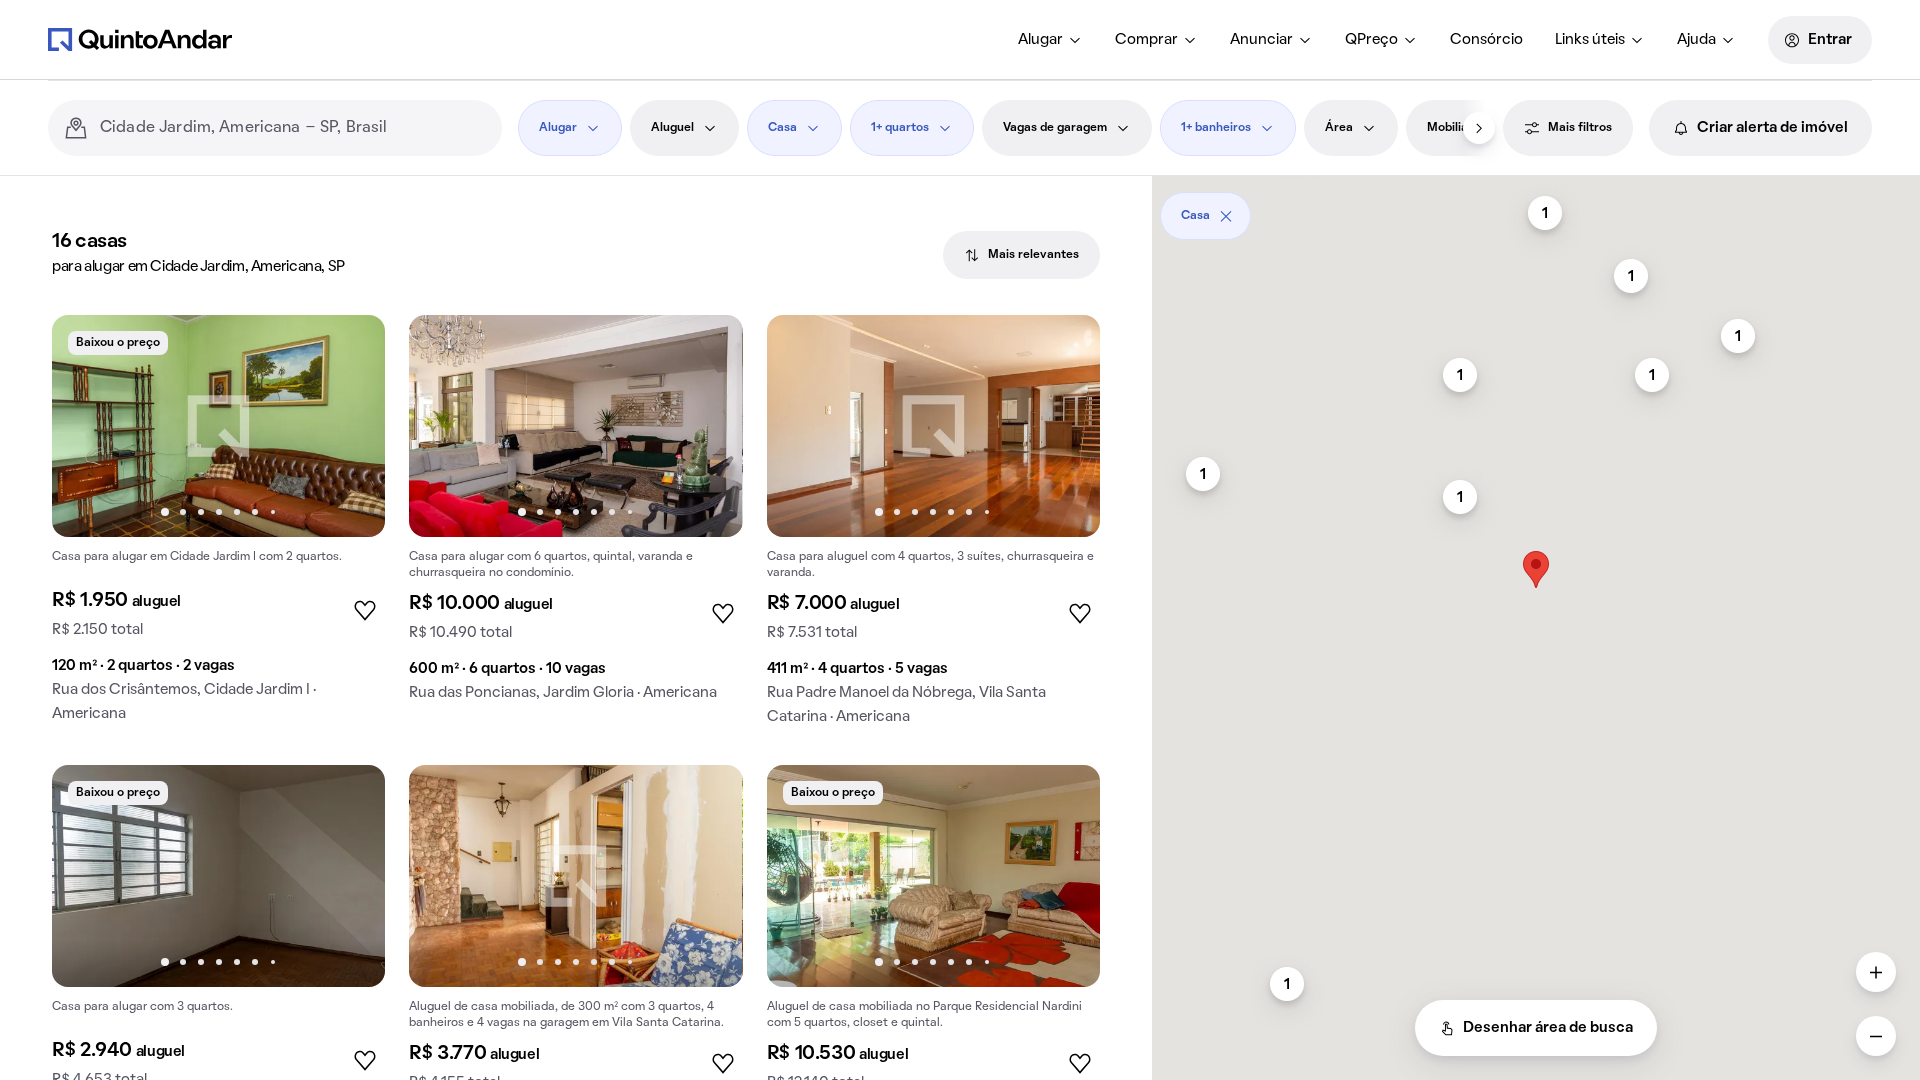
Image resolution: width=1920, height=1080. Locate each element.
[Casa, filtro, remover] (1226, 216)
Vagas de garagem (1055, 128)
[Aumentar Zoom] (1876, 972)
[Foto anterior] (88, 426)
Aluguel (672, 128)
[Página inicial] (140, 39)
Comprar (1146, 40)
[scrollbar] (1536, 208)
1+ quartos (900, 128)
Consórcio (1486, 40)
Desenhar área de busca (1548, 1028)
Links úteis (1590, 40)
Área (1339, 128)
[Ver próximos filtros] (1479, 128)
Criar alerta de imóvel (1772, 128)
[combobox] (293, 128)
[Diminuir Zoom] (1876, 1036)
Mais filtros (1580, 128)
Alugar (1040, 40)
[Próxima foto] (349, 426)
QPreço (1371, 40)
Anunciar (1261, 40)
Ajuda (1696, 40)
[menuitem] (1050, 40)
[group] (218, 526)
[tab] (1021, 255)
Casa (782, 128)
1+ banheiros (1216, 128)
